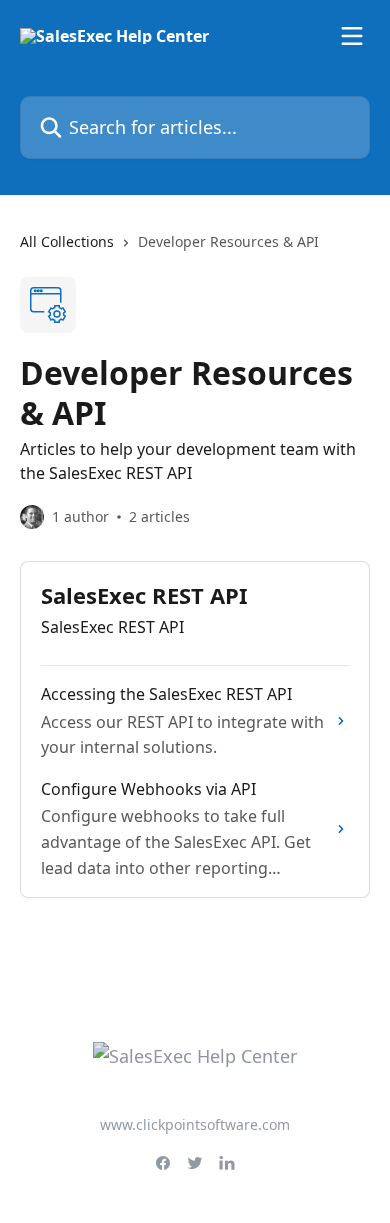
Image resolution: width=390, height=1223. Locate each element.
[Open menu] (352, 36)
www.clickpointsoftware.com (195, 1124)
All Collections (67, 241)
